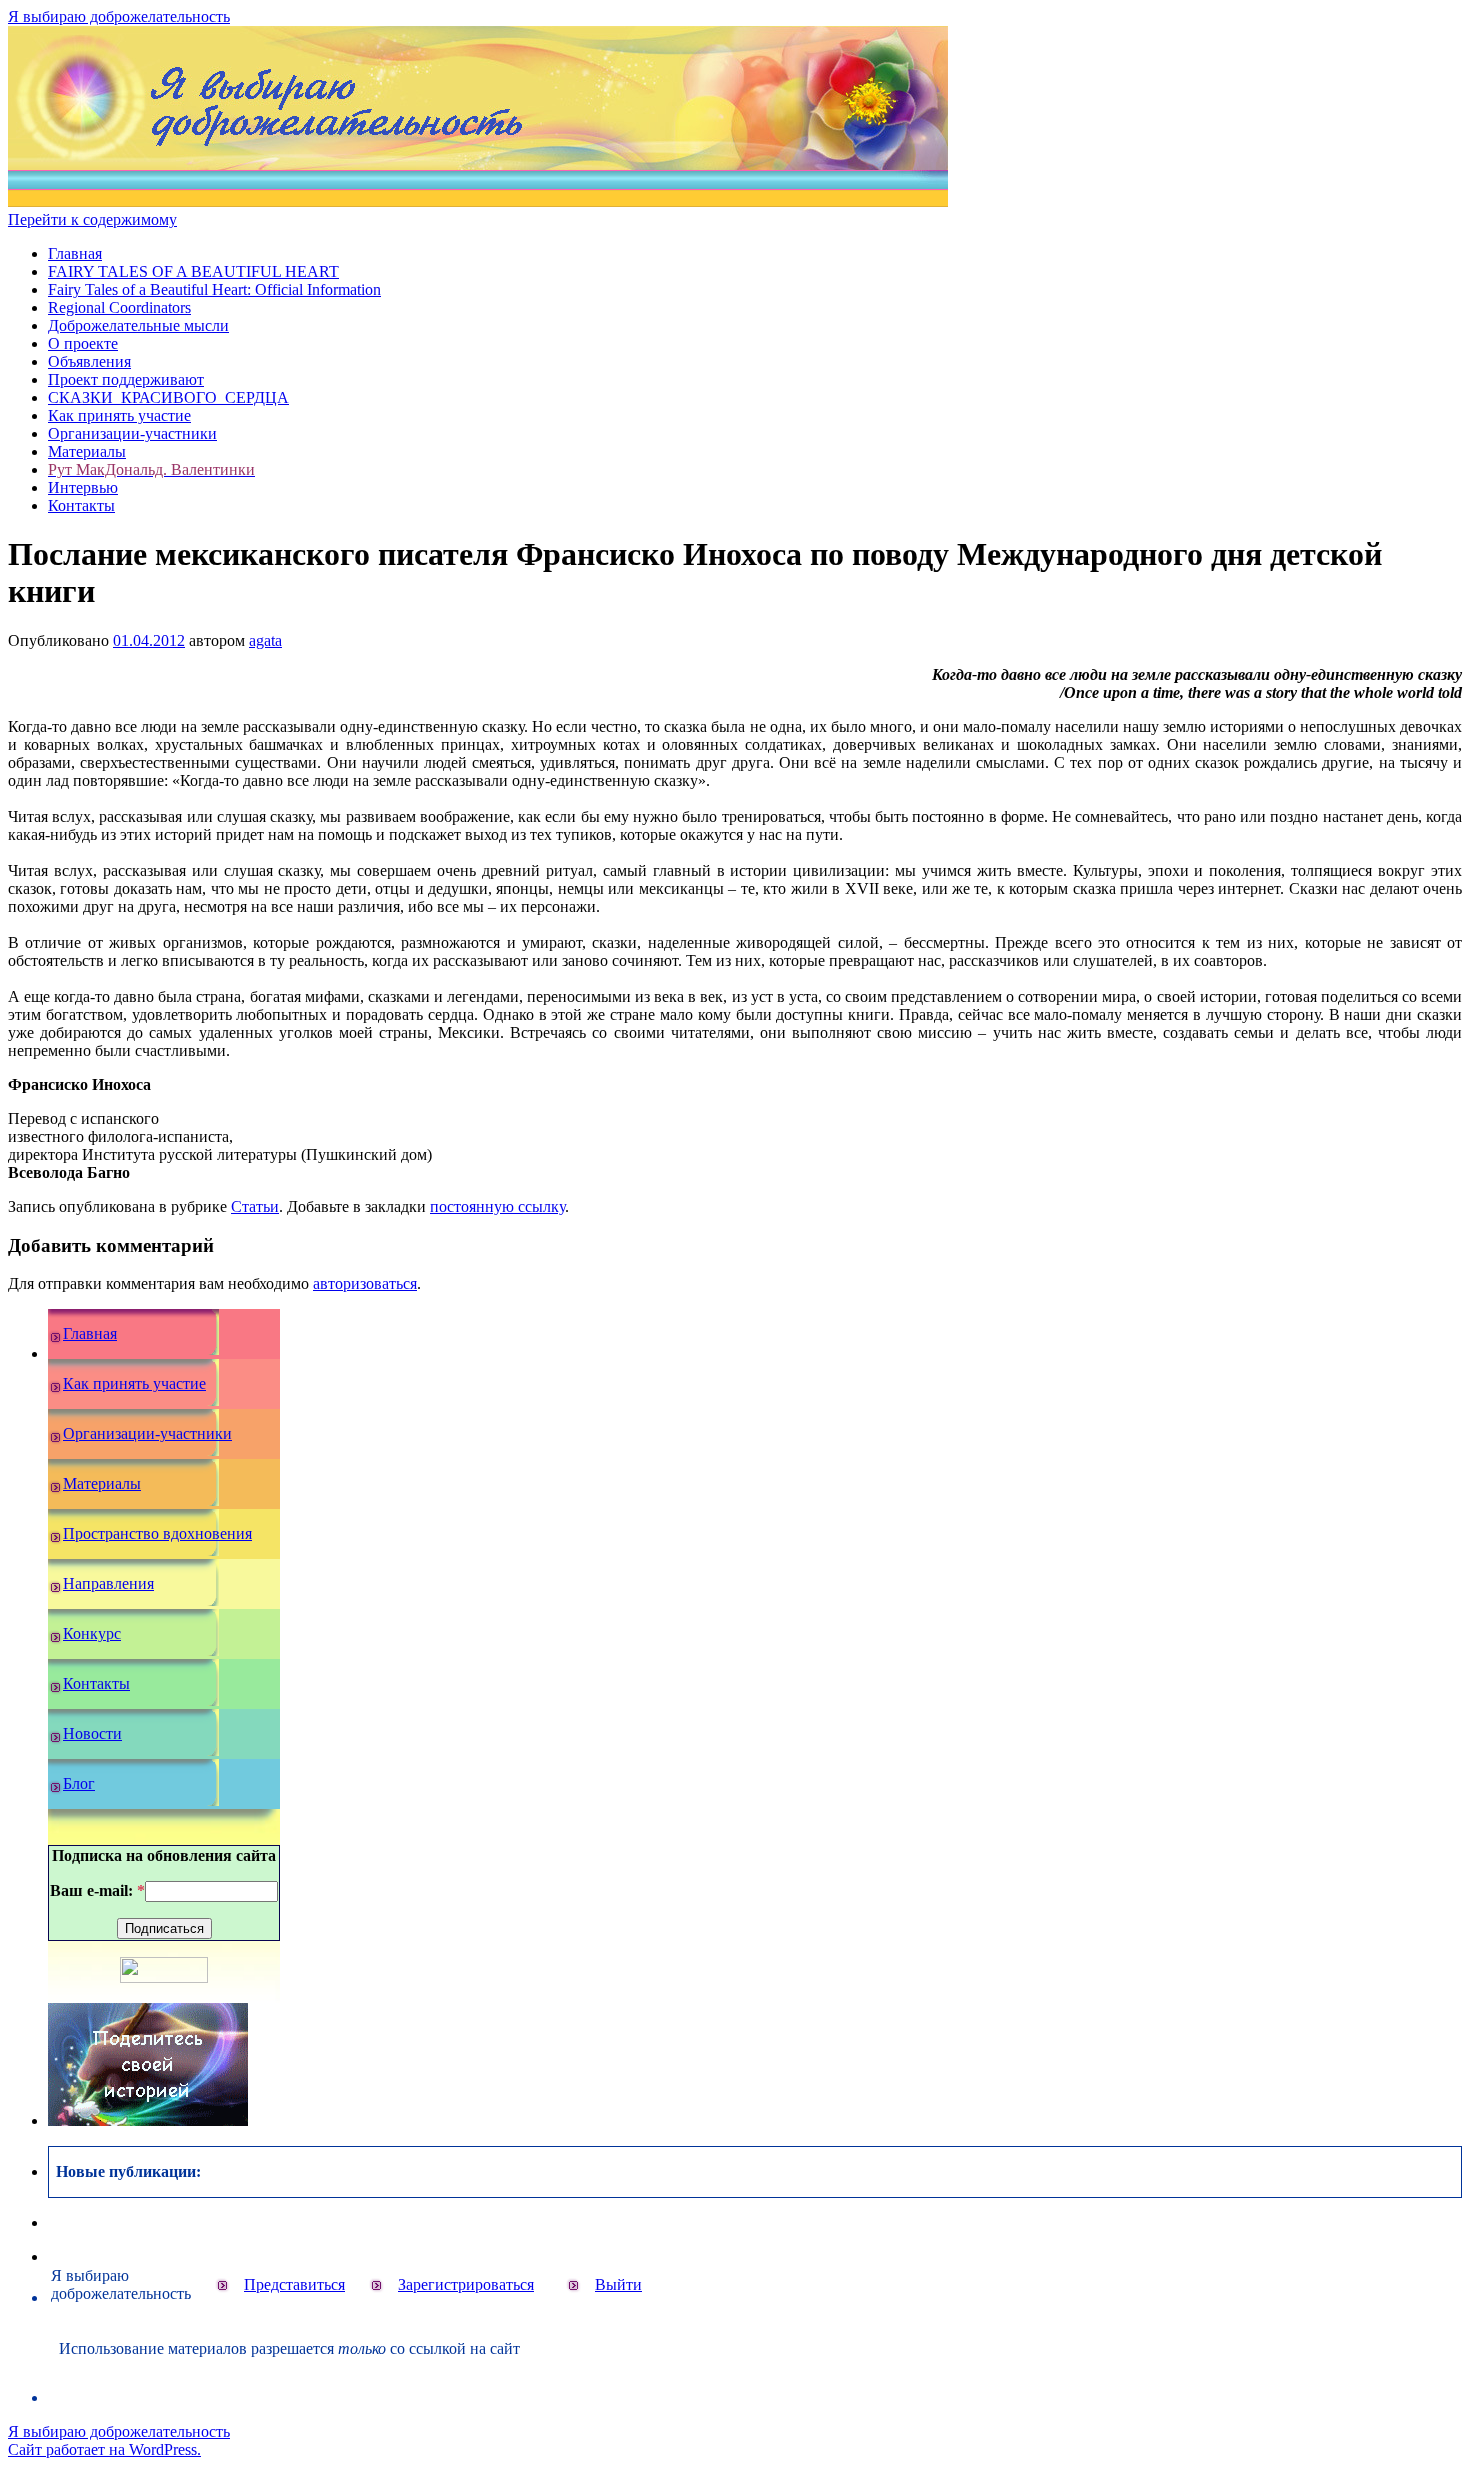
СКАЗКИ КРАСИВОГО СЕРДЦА (168, 397)
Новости (92, 1733)
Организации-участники (132, 433)
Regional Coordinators (119, 307)
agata (265, 640)
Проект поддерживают (126, 379)
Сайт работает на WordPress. (104, 2449)
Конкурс (92, 1633)
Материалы (87, 451)
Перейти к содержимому (92, 219)
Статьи (255, 1206)
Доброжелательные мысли (138, 325)
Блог (79, 1783)
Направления (108, 1583)
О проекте (83, 343)
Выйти (618, 2284)
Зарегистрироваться (466, 2284)
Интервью (83, 487)
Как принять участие (119, 415)
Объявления (89, 361)
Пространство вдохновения (157, 1533)
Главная (75, 253)
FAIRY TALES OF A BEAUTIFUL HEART (193, 271)
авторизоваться (365, 1283)
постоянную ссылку (497, 1206)
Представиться (294, 2284)
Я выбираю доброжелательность (119, 16)
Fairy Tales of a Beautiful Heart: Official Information (214, 289)
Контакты (81, 505)
